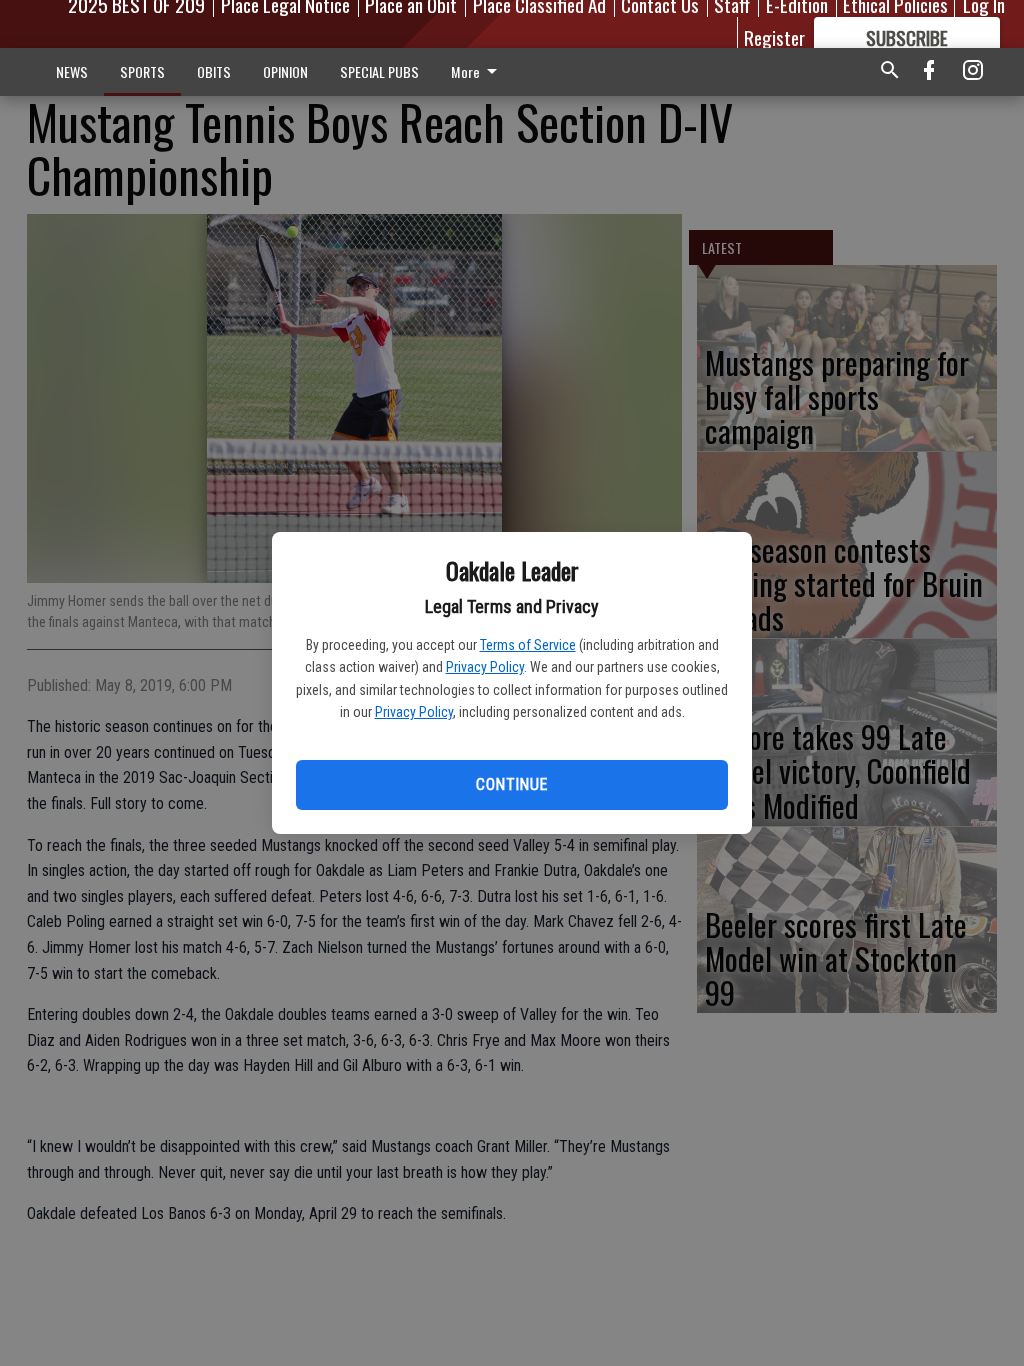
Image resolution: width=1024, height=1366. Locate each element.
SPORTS (142, 71)
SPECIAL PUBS (379, 71)
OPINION (285, 71)
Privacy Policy (485, 667)
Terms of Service (528, 645)
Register (774, 37)
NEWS (72, 71)
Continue (511, 784)
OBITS (214, 71)
